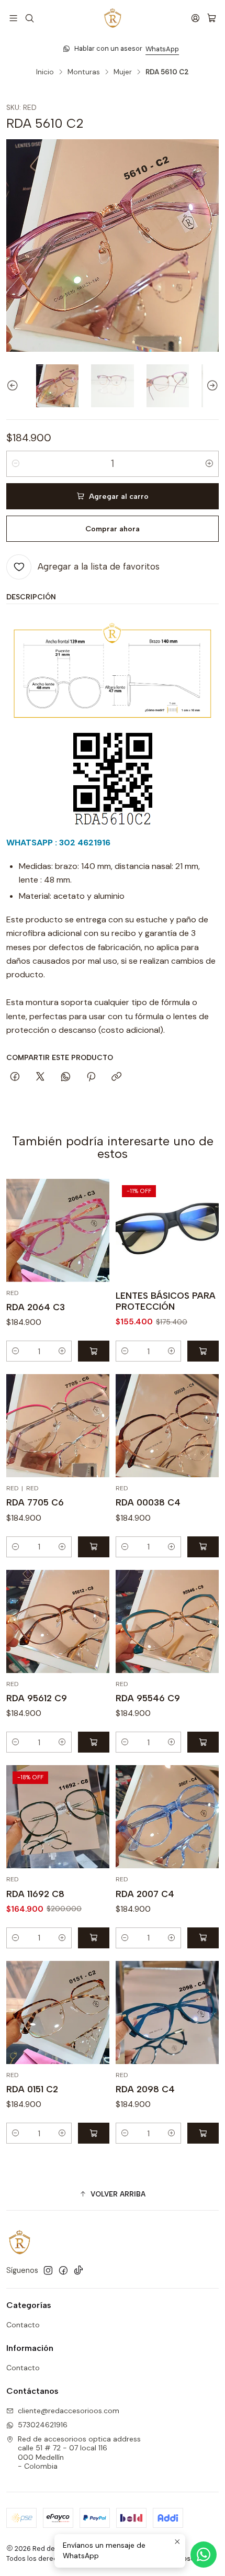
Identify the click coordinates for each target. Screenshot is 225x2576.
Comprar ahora (113, 529)
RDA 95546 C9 (148, 1698)
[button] (113, 2194)
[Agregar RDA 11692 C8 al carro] (94, 1938)
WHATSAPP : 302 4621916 (58, 843)
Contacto (23, 2325)
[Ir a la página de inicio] (113, 18)
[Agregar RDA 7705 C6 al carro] (94, 1547)
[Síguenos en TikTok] (78, 2270)
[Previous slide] (14, 386)
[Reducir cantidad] (16, 464)
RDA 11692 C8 (35, 1894)
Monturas (84, 72)
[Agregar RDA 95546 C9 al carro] (203, 1742)
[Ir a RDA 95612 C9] (58, 1621)
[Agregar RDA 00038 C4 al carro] (203, 1547)
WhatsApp (154, 49)
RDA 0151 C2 (32, 2089)
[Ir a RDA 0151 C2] (58, 2012)
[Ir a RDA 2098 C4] (167, 2012)
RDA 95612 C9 (37, 1698)
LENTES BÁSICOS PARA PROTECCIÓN (166, 1301)
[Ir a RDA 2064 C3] (58, 1230)
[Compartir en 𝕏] (40, 1077)
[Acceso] (195, 18)
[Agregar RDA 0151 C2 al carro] (94, 2133)
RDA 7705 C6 (35, 1502)
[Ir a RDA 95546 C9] (167, 1621)
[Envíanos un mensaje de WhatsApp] (204, 2555)
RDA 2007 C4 (145, 1894)
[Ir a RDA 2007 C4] (167, 1817)
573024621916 (43, 2425)
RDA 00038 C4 (148, 1502)
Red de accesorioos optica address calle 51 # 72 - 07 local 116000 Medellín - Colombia (79, 2453)
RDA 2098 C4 (145, 2089)
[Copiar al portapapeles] (116, 1077)
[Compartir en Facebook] (15, 1077)
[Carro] (212, 18)
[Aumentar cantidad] (209, 464)
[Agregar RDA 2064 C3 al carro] (94, 1351)
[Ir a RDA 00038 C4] (167, 1426)
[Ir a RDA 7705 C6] (58, 1426)
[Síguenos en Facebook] (63, 2270)
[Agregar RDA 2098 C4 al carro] (203, 2133)
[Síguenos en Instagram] (48, 2270)
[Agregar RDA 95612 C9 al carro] (94, 1742)
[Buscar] (29, 18)
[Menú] (13, 18)
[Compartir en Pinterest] (91, 1077)
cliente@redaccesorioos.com (69, 2411)
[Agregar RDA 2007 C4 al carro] (203, 1938)
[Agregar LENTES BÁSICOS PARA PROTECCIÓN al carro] (203, 1351)
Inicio (45, 72)
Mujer (123, 72)
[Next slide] (211, 386)
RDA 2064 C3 (36, 1307)
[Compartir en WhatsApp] (66, 1077)
